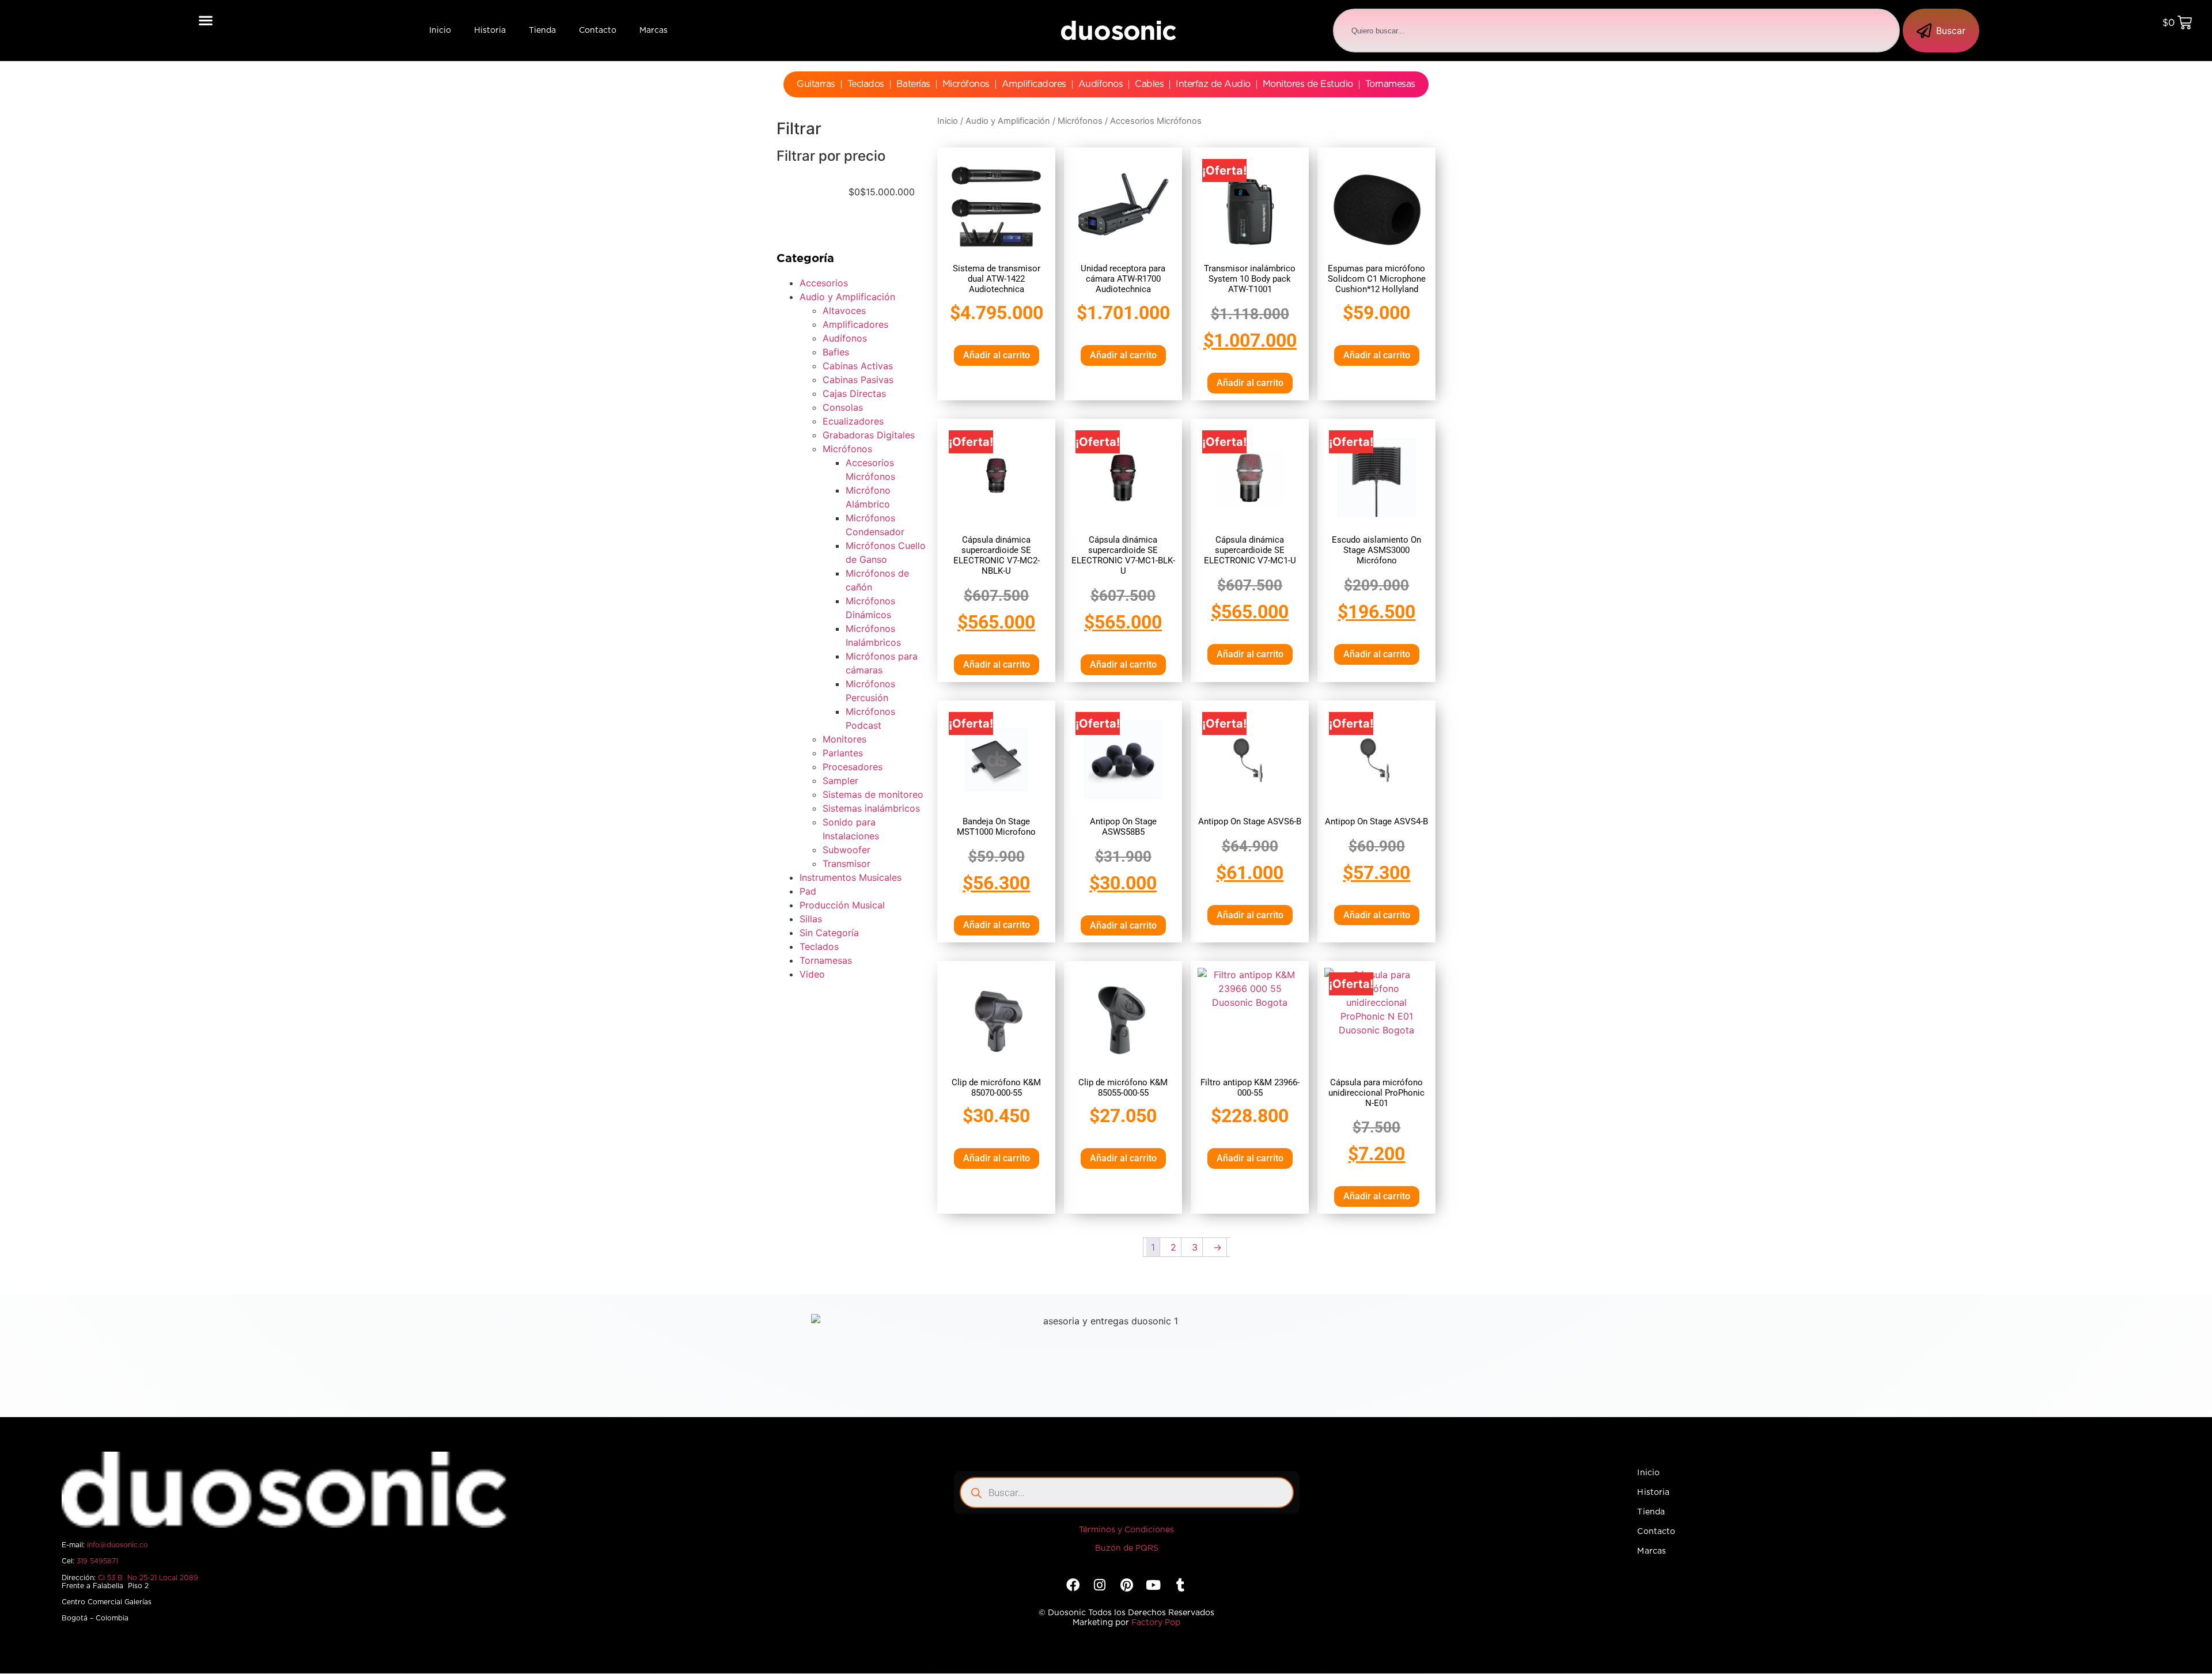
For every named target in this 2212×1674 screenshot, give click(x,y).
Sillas (811, 919)
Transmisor (846, 863)
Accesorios (824, 283)
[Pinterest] (1126, 1585)
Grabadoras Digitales (869, 435)
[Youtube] (1153, 1585)
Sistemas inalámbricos (871, 808)
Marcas (654, 31)
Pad (808, 891)
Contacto (598, 31)
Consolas (843, 407)
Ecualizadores (853, 421)
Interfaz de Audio (1213, 84)
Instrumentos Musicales (851, 877)
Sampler (840, 781)
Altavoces (844, 310)
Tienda (542, 31)
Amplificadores (1034, 84)
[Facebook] (1073, 1585)
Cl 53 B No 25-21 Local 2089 (148, 1578)
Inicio (440, 31)
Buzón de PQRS (1127, 1548)
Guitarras (816, 84)
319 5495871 (97, 1561)
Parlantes (843, 753)
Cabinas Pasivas (858, 380)
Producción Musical (842, 905)
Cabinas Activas (858, 366)
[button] (206, 20)
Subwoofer (846, 850)
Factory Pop (1156, 1623)
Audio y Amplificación (847, 297)
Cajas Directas (854, 393)
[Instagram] (1100, 1585)
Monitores (844, 739)
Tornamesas (1390, 84)
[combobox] (1616, 31)
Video (812, 974)
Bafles (836, 352)
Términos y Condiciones (1126, 1530)
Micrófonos (966, 84)
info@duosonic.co (118, 1545)
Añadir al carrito (997, 355)
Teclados (866, 84)
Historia (490, 31)
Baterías (913, 84)
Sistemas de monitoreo (873, 794)
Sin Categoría (829, 933)
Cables (1149, 84)
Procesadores (853, 767)
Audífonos (1101, 84)
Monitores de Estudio (1308, 84)
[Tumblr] (1180, 1585)
